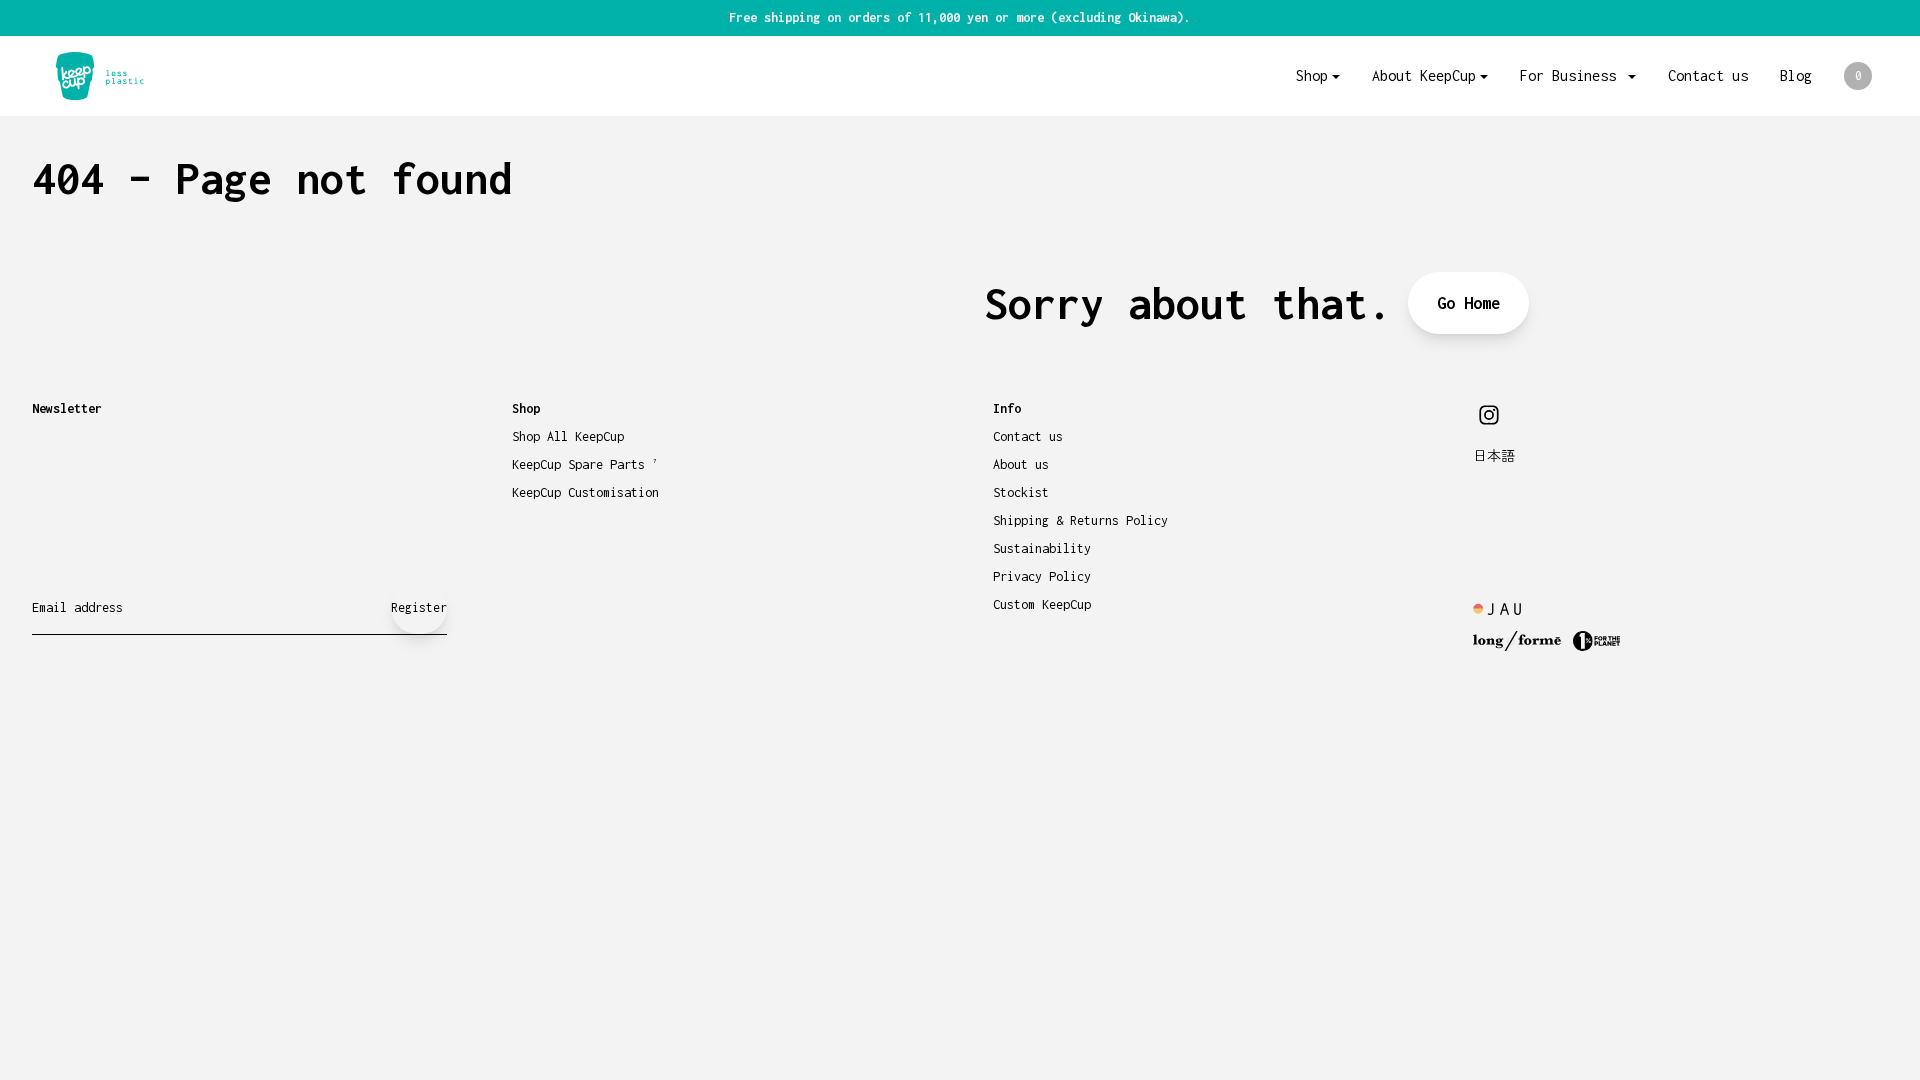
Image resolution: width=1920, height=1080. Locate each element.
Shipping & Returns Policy (1080, 520)
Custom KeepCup (1042, 604)
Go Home (1468, 303)
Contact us (1708, 75)
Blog (1796, 75)
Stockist (1021, 492)
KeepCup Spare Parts (584, 464)
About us (1021, 464)
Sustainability (1042, 548)
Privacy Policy (1042, 576)
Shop (1312, 75)
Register (419, 607)
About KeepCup (1424, 75)
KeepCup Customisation (585, 492)
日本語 (1494, 456)
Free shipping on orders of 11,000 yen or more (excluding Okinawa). (960, 17)
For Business (1572, 75)
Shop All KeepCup (568, 436)
